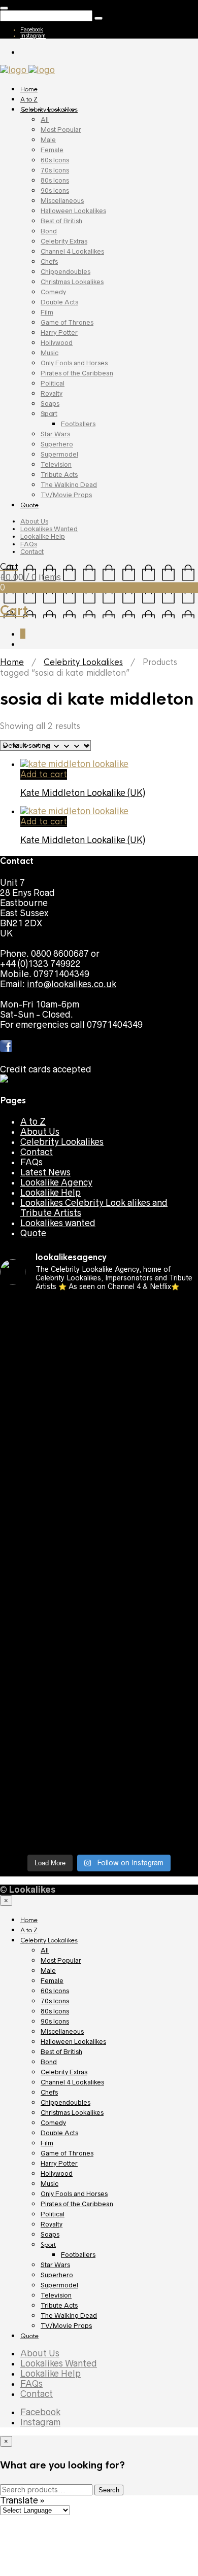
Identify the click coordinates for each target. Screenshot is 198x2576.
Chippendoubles (65, 272)
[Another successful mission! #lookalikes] (99, 1618)
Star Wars (55, 434)
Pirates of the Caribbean (77, 373)
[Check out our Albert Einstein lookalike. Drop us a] (99, 1395)
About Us (34, 521)
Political (53, 383)
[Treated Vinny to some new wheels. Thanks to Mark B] (99, 1537)
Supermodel (59, 454)
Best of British (61, 221)
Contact (32, 552)
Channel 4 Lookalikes (72, 251)
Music (49, 353)
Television (56, 464)
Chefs (49, 262)
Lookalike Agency (56, 1182)
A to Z (29, 99)
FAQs (29, 544)
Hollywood (57, 343)
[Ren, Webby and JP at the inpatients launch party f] (99, 1364)
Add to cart (44, 774)
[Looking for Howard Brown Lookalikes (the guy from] (99, 1562)
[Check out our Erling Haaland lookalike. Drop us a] (99, 1506)
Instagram (33, 36)
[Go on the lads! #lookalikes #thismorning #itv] (99, 1658)
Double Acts (59, 302)
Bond (49, 231)
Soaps (50, 404)
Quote (29, 505)
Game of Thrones (67, 322)
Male (48, 140)
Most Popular (61, 130)
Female (52, 150)
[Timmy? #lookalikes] (99, 1308)
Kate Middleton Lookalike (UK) (83, 793)
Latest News (45, 1172)
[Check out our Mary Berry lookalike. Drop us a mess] (99, 1831)
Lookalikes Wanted (49, 529)
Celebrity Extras (64, 241)
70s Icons (55, 170)
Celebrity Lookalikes (49, 110)
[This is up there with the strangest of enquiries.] (99, 1795)
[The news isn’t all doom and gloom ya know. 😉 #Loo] (99, 1425)
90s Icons (55, 190)
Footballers (78, 424)
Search (109, 2490)
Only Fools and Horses (74, 363)
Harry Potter (59, 333)
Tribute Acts (59, 475)
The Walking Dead (69, 485)
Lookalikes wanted (58, 1223)
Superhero (57, 444)
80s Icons (55, 180)
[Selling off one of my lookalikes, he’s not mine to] (99, 1334)
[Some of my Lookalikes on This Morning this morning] (99, 1638)
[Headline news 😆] (99, 1445)
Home (29, 89)
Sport (49, 414)
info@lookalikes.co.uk (72, 984)
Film (47, 312)
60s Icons (55, 160)
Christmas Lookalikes (72, 282)
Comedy (53, 292)
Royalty (52, 393)
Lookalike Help (43, 536)
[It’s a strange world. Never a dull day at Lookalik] (99, 1765)
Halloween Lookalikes (73, 211)
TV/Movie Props (66, 495)
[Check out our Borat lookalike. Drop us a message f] (99, 1734)
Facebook (32, 29)
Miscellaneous (62, 201)
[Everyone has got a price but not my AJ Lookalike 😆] (99, 1679)
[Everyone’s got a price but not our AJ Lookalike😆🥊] (99, 1704)
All (45, 119)
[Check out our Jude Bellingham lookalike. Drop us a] (99, 1471)
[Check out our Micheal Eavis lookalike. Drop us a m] (99, 1592)
